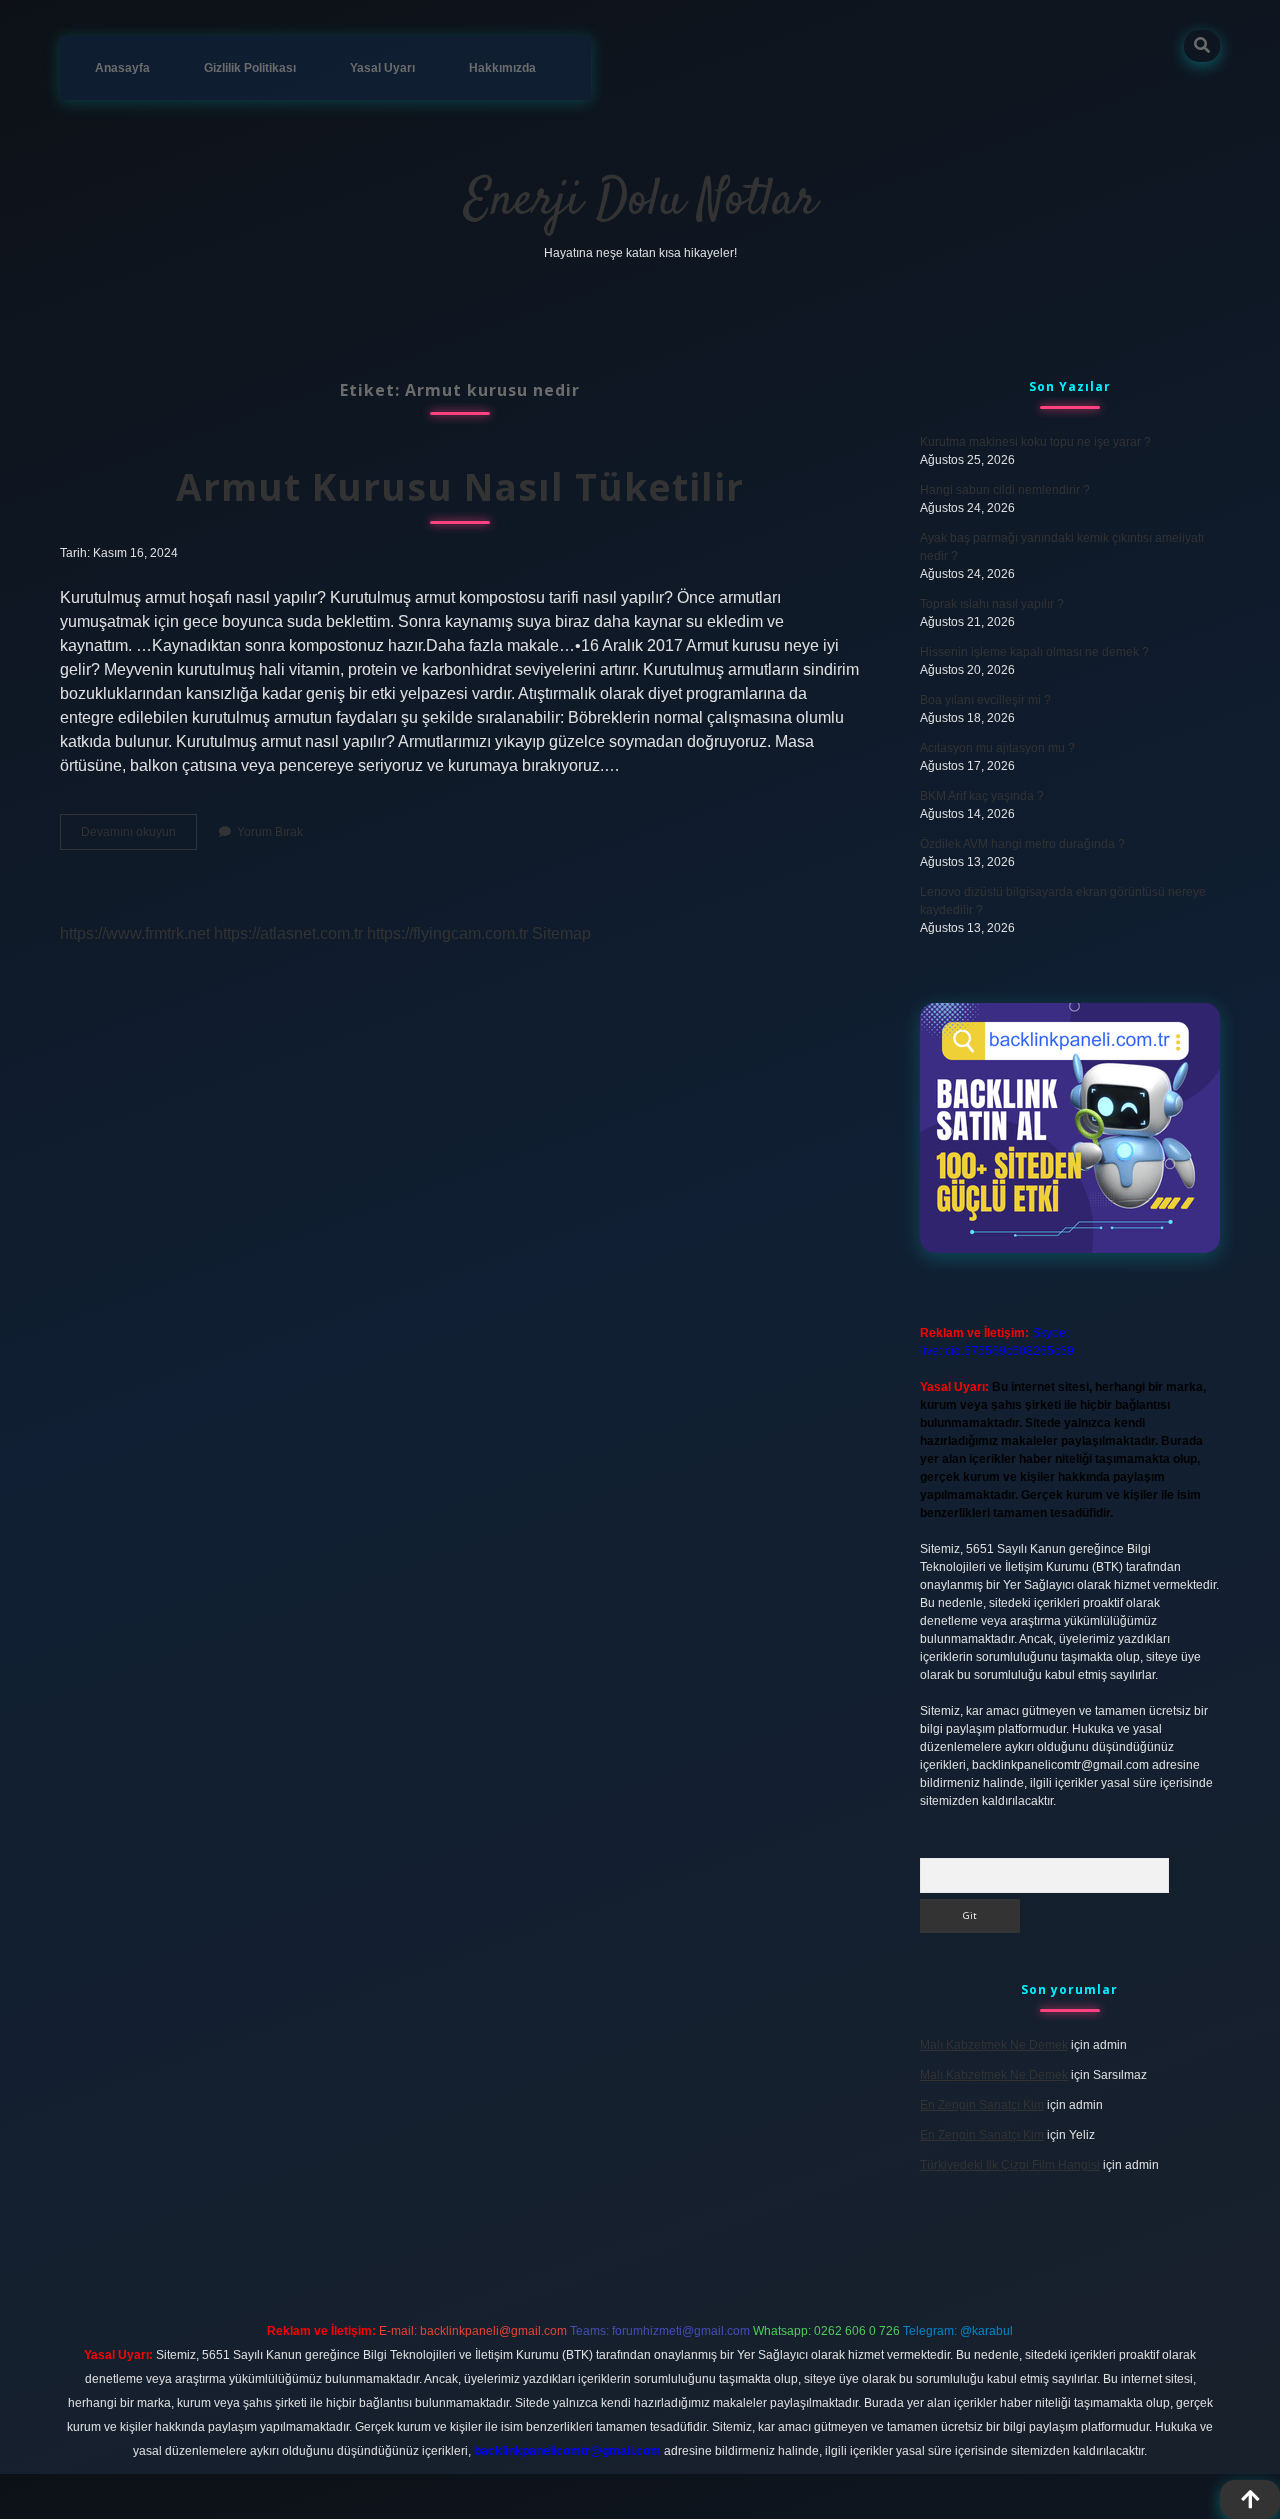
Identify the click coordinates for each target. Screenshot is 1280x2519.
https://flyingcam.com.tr (447, 933)
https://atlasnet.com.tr (288, 933)
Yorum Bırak (270, 832)
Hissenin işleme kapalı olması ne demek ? (1034, 652)
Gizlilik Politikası (250, 68)
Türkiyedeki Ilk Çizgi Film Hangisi (1010, 2165)
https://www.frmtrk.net (135, 933)
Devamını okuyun (139, 837)
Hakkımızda (502, 68)
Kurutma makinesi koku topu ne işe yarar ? (1035, 442)
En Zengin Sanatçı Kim (982, 2105)
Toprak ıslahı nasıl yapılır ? (992, 604)
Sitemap (561, 933)
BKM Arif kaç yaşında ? (982, 796)
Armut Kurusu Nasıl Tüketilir (460, 486)
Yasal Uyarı (382, 68)
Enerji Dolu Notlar (640, 201)
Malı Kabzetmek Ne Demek (994, 2045)
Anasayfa (122, 68)
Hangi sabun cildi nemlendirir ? (1005, 490)
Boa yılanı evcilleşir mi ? (985, 700)
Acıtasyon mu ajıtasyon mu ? (997, 748)
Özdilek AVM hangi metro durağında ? (1022, 844)
